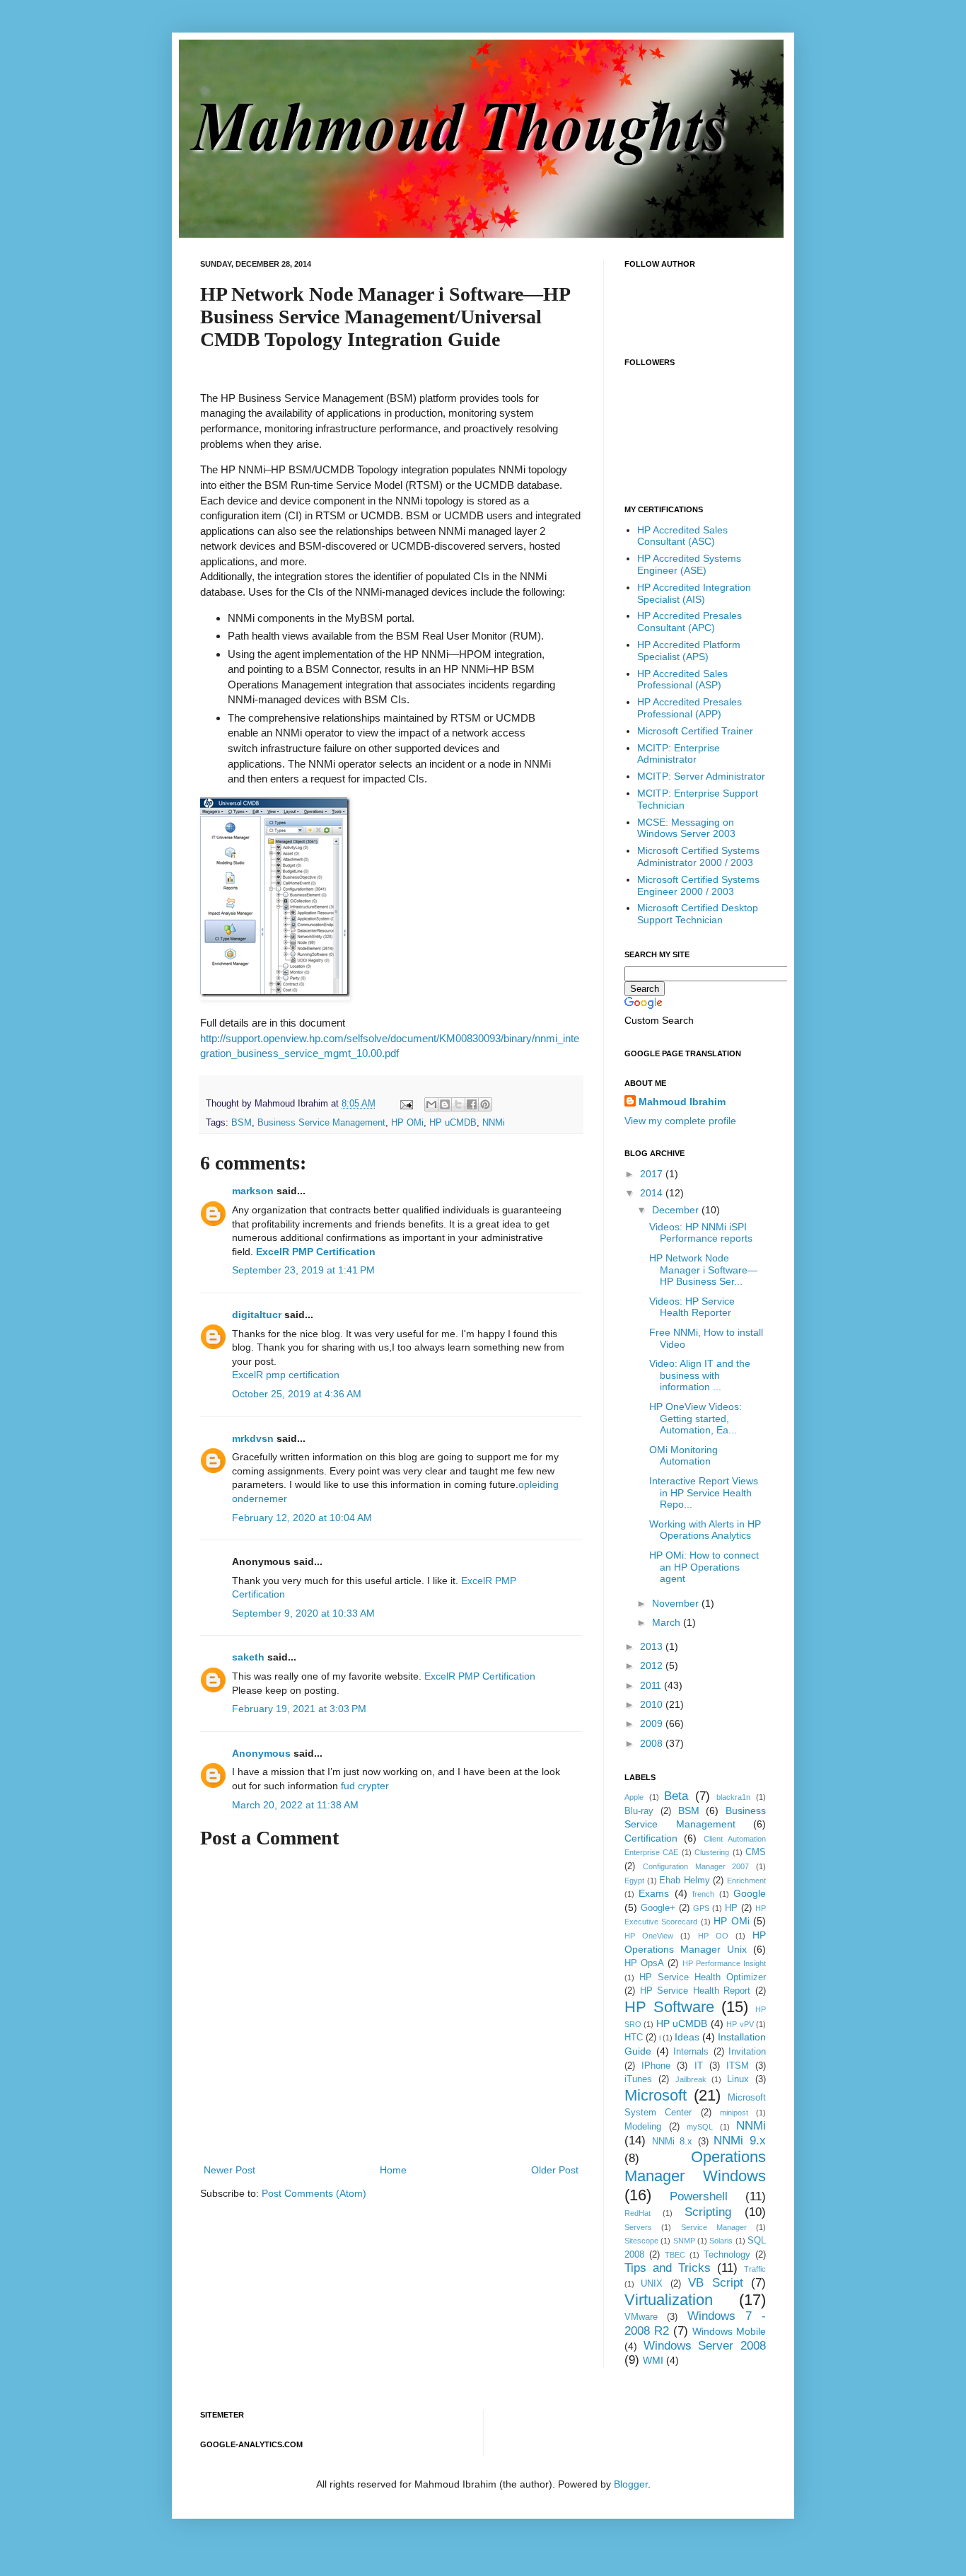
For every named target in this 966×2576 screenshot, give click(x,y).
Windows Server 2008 (705, 2346)
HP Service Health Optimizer (703, 1977)
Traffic (755, 2269)
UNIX (652, 2284)
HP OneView (649, 1936)
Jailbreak (691, 2079)
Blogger (631, 2484)
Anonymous (261, 1753)
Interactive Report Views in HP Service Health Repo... (704, 1493)
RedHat (638, 2213)
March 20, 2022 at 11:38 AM (295, 1805)
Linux (738, 2079)
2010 (653, 1704)
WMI (653, 2360)
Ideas (687, 2037)
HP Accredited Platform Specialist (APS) (689, 651)
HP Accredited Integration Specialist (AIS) (694, 593)
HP (731, 1908)
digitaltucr (257, 1315)
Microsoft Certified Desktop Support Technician (698, 914)
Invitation (747, 2052)
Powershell (699, 2196)
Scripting (708, 2212)
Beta (676, 1796)
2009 (653, 1723)
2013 (653, 1646)
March (668, 1622)
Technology (727, 2255)
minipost (734, 2113)
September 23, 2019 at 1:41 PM (303, 1270)
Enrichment (746, 1881)
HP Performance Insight (724, 1963)
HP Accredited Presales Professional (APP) (689, 708)
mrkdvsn (253, 1438)
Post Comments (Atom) (314, 2193)
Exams (654, 1893)
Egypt (634, 1881)
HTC (634, 2038)
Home (393, 2170)
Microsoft (656, 2095)
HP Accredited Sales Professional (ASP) (682, 680)
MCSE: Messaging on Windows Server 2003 (686, 828)
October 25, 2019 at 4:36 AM (297, 1394)
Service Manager (714, 2227)
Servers (638, 2227)
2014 (653, 1193)
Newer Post (229, 2170)
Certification (651, 1838)
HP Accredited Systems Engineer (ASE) (689, 564)
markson (253, 1191)
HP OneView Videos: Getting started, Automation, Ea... (696, 1419)
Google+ (658, 1908)
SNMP (684, 2241)
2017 (653, 1174)
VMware (641, 2317)
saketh (248, 1657)
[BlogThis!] (445, 1104)
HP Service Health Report (696, 1991)
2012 (653, 1665)
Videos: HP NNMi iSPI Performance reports (701, 1233)
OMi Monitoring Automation (683, 1456)
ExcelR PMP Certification (316, 1252)
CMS (756, 1852)
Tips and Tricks (668, 2268)
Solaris (721, 2241)
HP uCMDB (453, 1123)
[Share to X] (458, 1104)
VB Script (715, 2283)
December (677, 1210)
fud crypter (365, 1786)
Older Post (555, 2170)
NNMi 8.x (673, 2142)
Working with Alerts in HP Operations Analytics (705, 1530)
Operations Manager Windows (695, 2166)
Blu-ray (639, 1811)
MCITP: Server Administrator (701, 776)
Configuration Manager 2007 (696, 1866)
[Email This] (431, 1104)
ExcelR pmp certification (286, 1375)
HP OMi (407, 1123)
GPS (701, 1908)
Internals (691, 2052)
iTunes (638, 2079)
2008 (653, 1743)
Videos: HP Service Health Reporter (692, 1307)
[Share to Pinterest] (485, 1104)
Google (750, 1893)
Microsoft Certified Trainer (695, 731)
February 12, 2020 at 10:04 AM (302, 1518)
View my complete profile (680, 1121)
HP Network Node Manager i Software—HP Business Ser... (703, 1270)
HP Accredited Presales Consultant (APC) (689, 622)
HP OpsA (644, 1963)
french (703, 1894)
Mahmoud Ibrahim (682, 1102)
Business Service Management (321, 1123)
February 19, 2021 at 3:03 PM (299, 1709)
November (677, 1603)
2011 (652, 1685)
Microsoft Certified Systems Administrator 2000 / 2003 (698, 856)
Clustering (712, 1852)
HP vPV (740, 2024)
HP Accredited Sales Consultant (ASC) (682, 536)
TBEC (675, 2255)
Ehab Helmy (685, 1881)
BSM (241, 1123)
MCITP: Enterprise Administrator (679, 754)
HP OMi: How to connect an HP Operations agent (704, 1567)
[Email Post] (406, 1104)
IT (699, 2066)
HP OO (713, 1936)
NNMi (494, 1123)
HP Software (669, 2007)
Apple (634, 1797)
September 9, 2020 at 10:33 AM (303, 1613)
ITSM (738, 2066)
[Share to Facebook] (472, 1104)
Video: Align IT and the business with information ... (700, 1375)
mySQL (700, 2127)
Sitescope (641, 2241)
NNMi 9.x (740, 2141)
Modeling (643, 2127)
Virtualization (669, 2300)
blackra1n (733, 1797)
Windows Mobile (729, 2331)
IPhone (656, 2066)
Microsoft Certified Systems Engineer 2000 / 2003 (698, 885)
